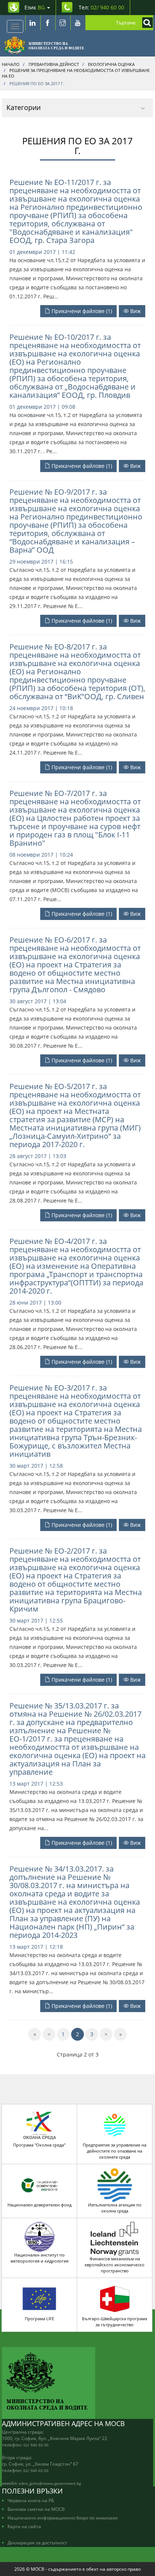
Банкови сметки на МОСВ (36, 2509)
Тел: (101, 7)
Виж (135, 311)
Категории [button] (24, 107)
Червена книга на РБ (31, 2500)
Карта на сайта (24, 2526)
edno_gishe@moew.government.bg (50, 2483)
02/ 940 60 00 (36, 2445)
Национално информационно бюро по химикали (63, 2518)
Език (35, 7)
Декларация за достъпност (37, 2542)
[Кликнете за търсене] (146, 23)
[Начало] (44, 45)
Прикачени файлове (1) (81, 311)
